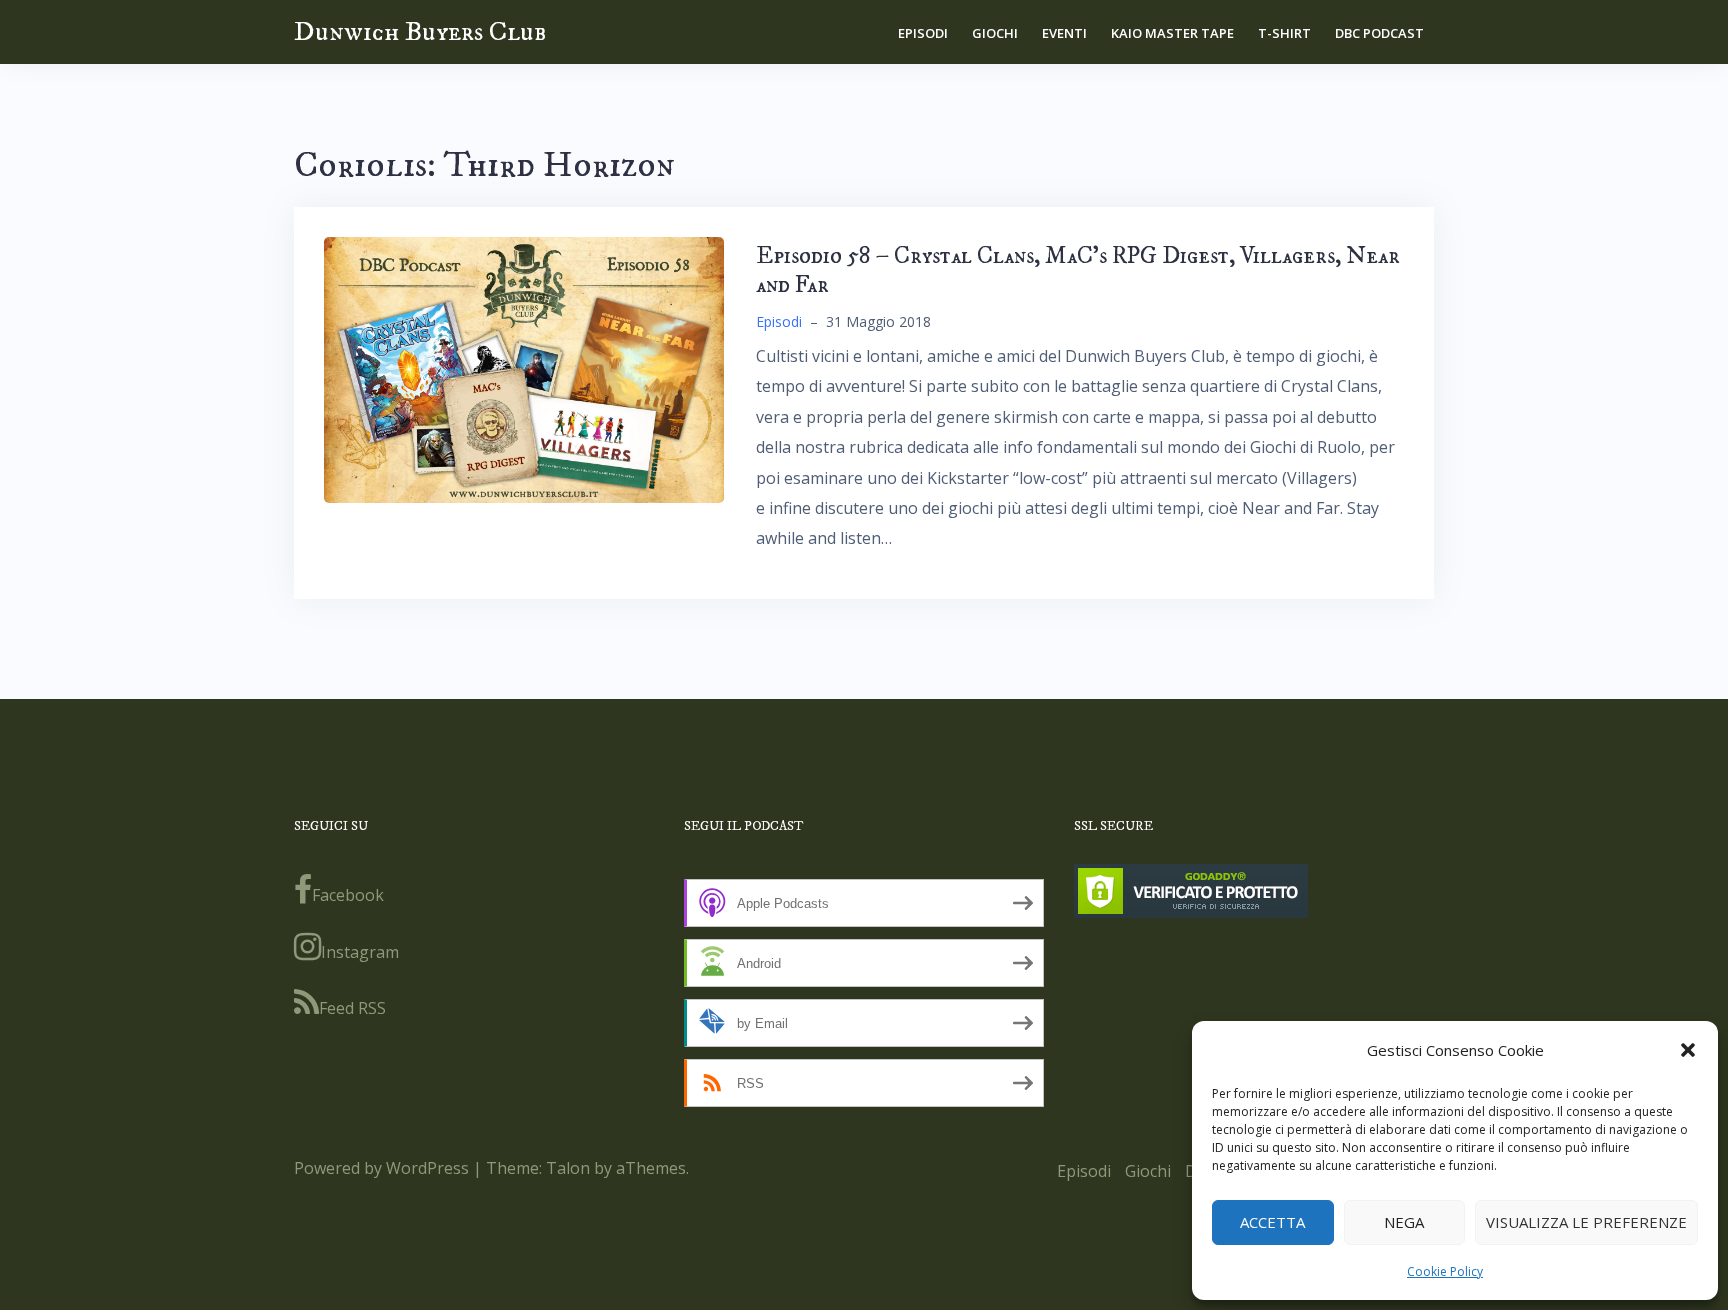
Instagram (360, 952)
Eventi (1064, 33)
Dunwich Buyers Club (420, 31)
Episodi (923, 33)
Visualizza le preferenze (1586, 1222)
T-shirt (1284, 33)
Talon (568, 1168)
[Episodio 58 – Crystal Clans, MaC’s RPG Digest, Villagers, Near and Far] (524, 368)
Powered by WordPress (381, 1168)
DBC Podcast (1379, 33)
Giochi (995, 33)
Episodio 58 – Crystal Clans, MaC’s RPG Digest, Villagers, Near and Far (1078, 270)
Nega (1404, 1222)
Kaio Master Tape (1172, 33)
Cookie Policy (1445, 1271)
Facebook (348, 895)
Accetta (1272, 1222)
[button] (1688, 1050)
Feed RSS (352, 1008)
